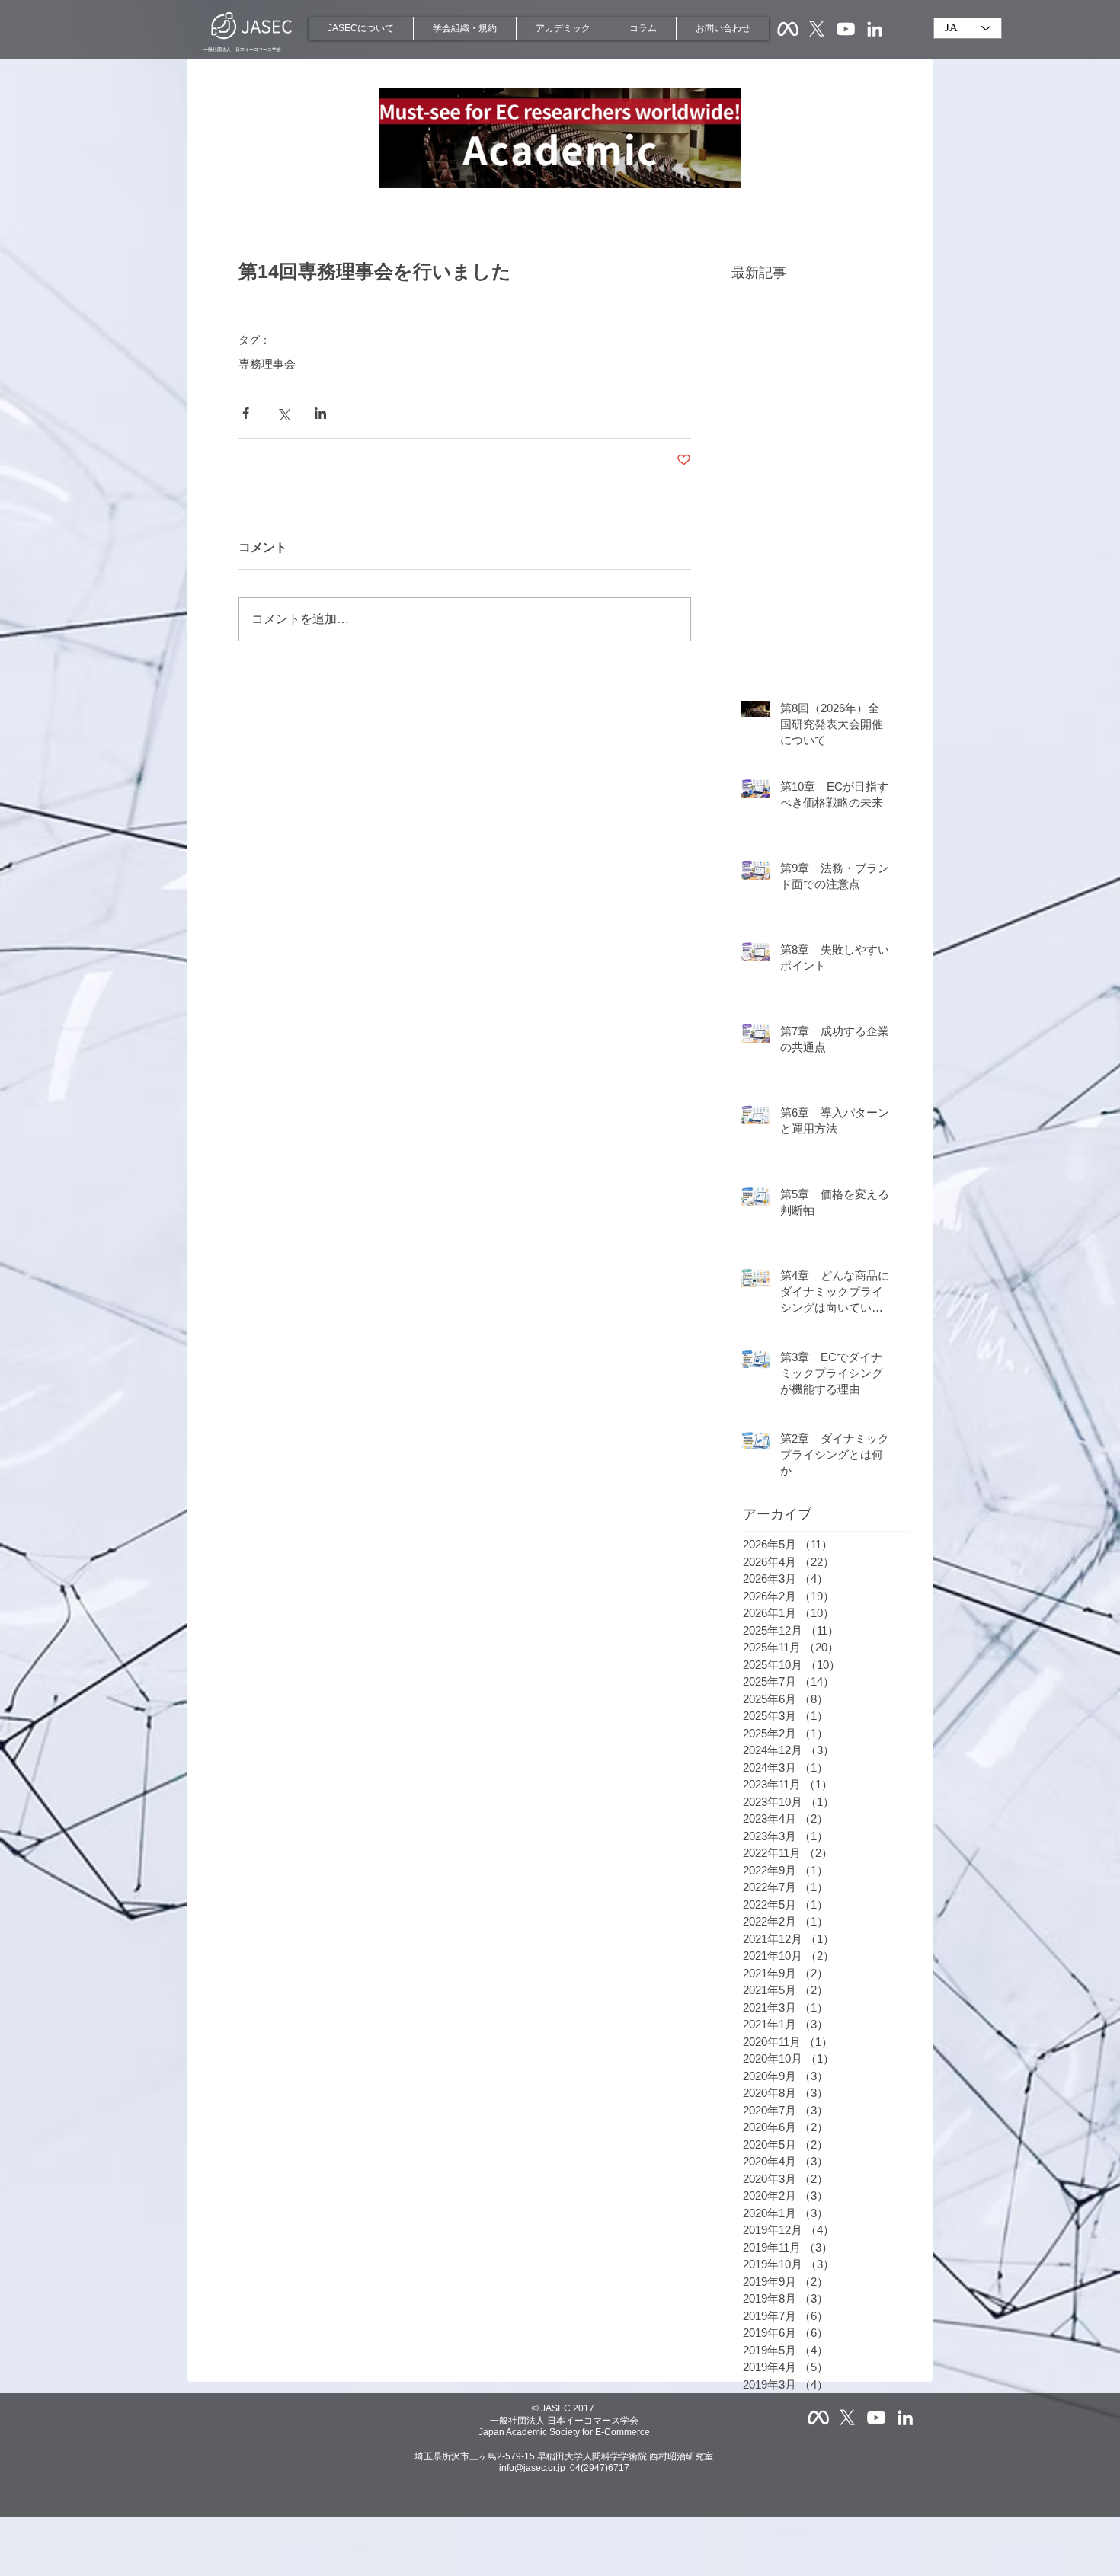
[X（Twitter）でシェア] (283, 413)
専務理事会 (267, 364)
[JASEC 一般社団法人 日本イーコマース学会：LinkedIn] (875, 29)
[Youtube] (846, 29)
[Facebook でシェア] (246, 413)
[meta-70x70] (788, 29)
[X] (817, 29)
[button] (361, 28)
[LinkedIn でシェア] (320, 413)
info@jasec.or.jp (533, 2468)
